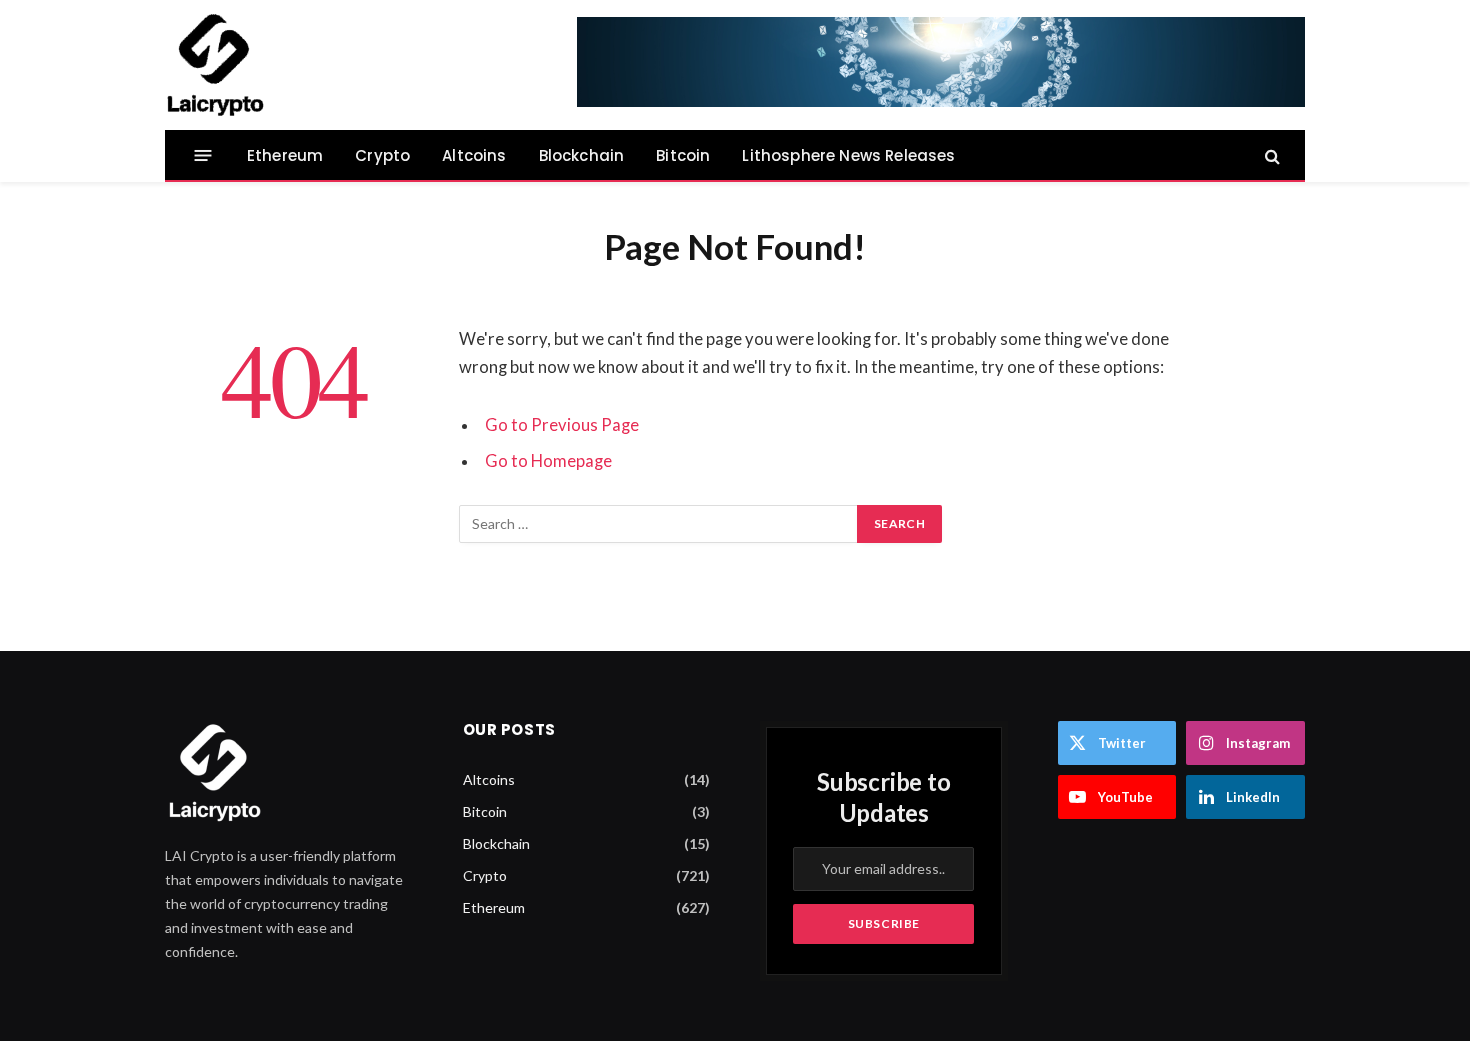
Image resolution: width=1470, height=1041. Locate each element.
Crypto (382, 155)
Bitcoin (683, 155)
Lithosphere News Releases (848, 155)
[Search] (1270, 155)
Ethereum (285, 155)
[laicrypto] (215, 65)
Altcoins (474, 155)
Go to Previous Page (562, 425)
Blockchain (582, 155)
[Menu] (203, 155)
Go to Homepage (548, 461)
